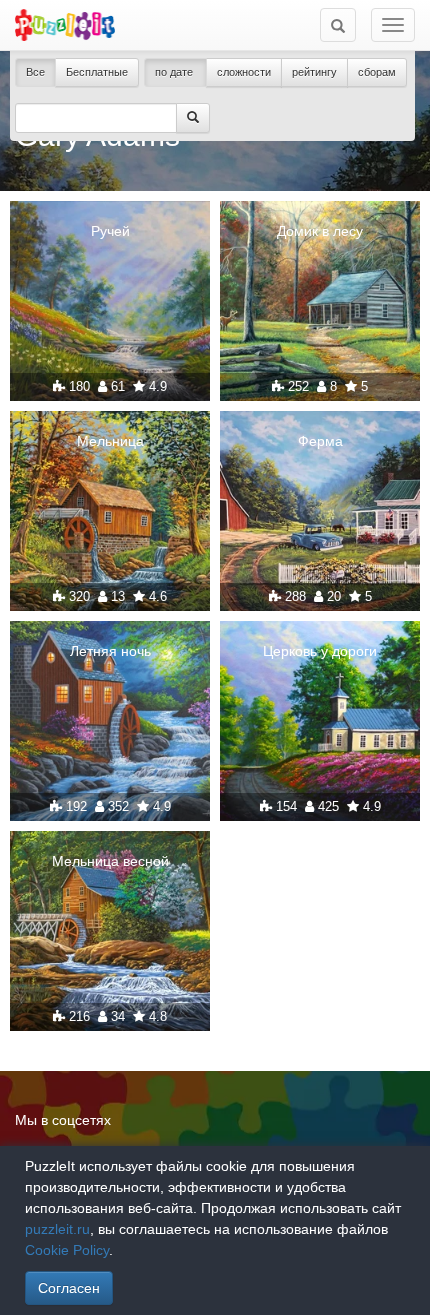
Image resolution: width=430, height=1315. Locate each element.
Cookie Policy (67, 1250)
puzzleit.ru (57, 1229)
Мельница (110, 441)
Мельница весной (110, 861)
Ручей (110, 231)
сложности (244, 72)
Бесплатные (97, 72)
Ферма (320, 441)
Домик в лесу (320, 231)
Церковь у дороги (320, 651)
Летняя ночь (110, 651)
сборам (377, 72)
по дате (175, 72)
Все (35, 72)
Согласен (69, 1288)
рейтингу (314, 72)
